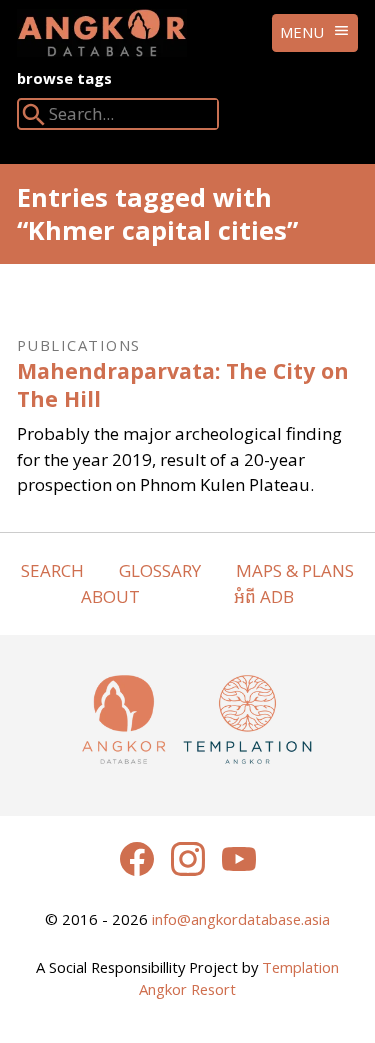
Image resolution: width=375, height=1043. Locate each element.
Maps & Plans (295, 570)
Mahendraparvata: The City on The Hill (183, 384)
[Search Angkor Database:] (34, 118)
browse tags (64, 78)
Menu (302, 32)
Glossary (160, 570)
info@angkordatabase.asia (241, 919)
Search (52, 570)
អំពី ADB (264, 596)
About (110, 596)
